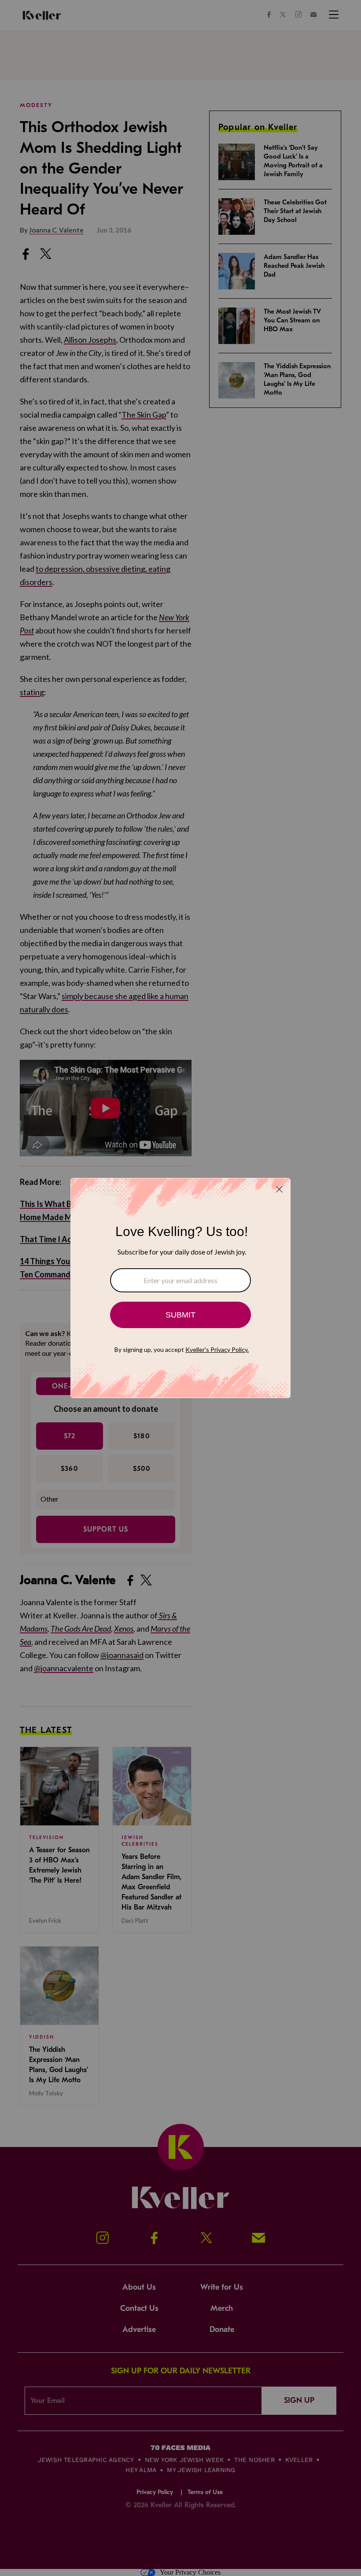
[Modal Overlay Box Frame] (180, 1288)
